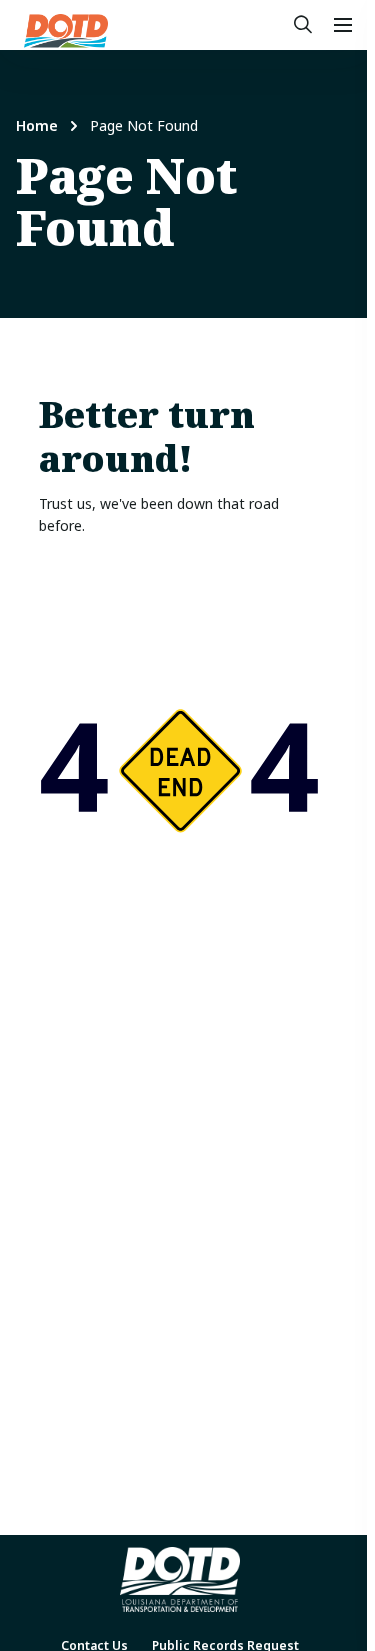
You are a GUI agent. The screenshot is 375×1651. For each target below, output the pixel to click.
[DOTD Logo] (66, 31)
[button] (343, 25)
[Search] (303, 25)
